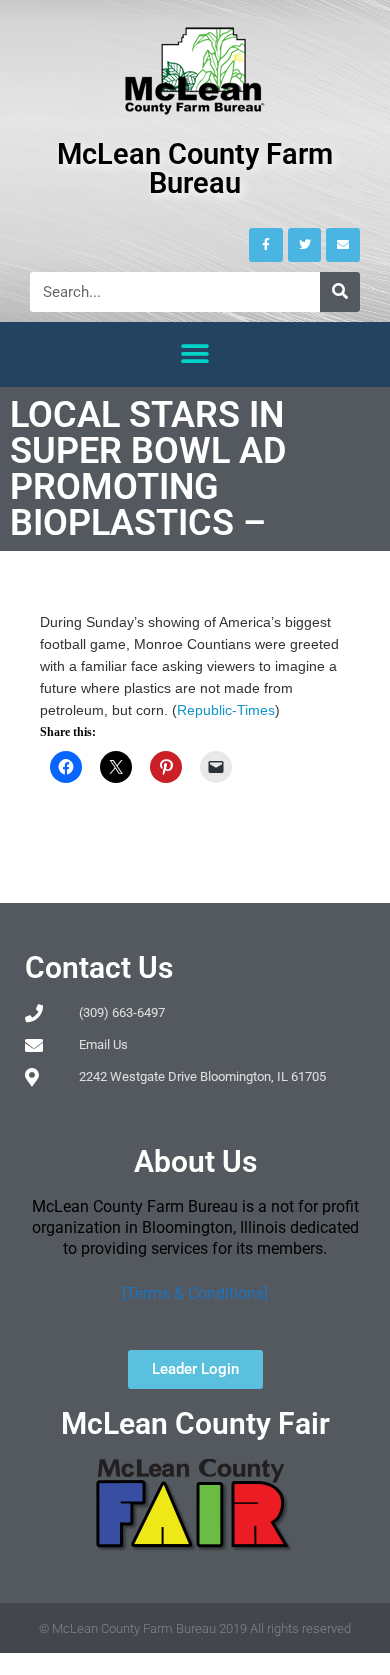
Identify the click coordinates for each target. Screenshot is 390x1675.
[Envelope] (343, 245)
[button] (195, 354)
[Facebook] (266, 245)
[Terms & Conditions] (195, 1293)
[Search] (340, 292)
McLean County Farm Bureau (195, 168)
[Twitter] (305, 245)
